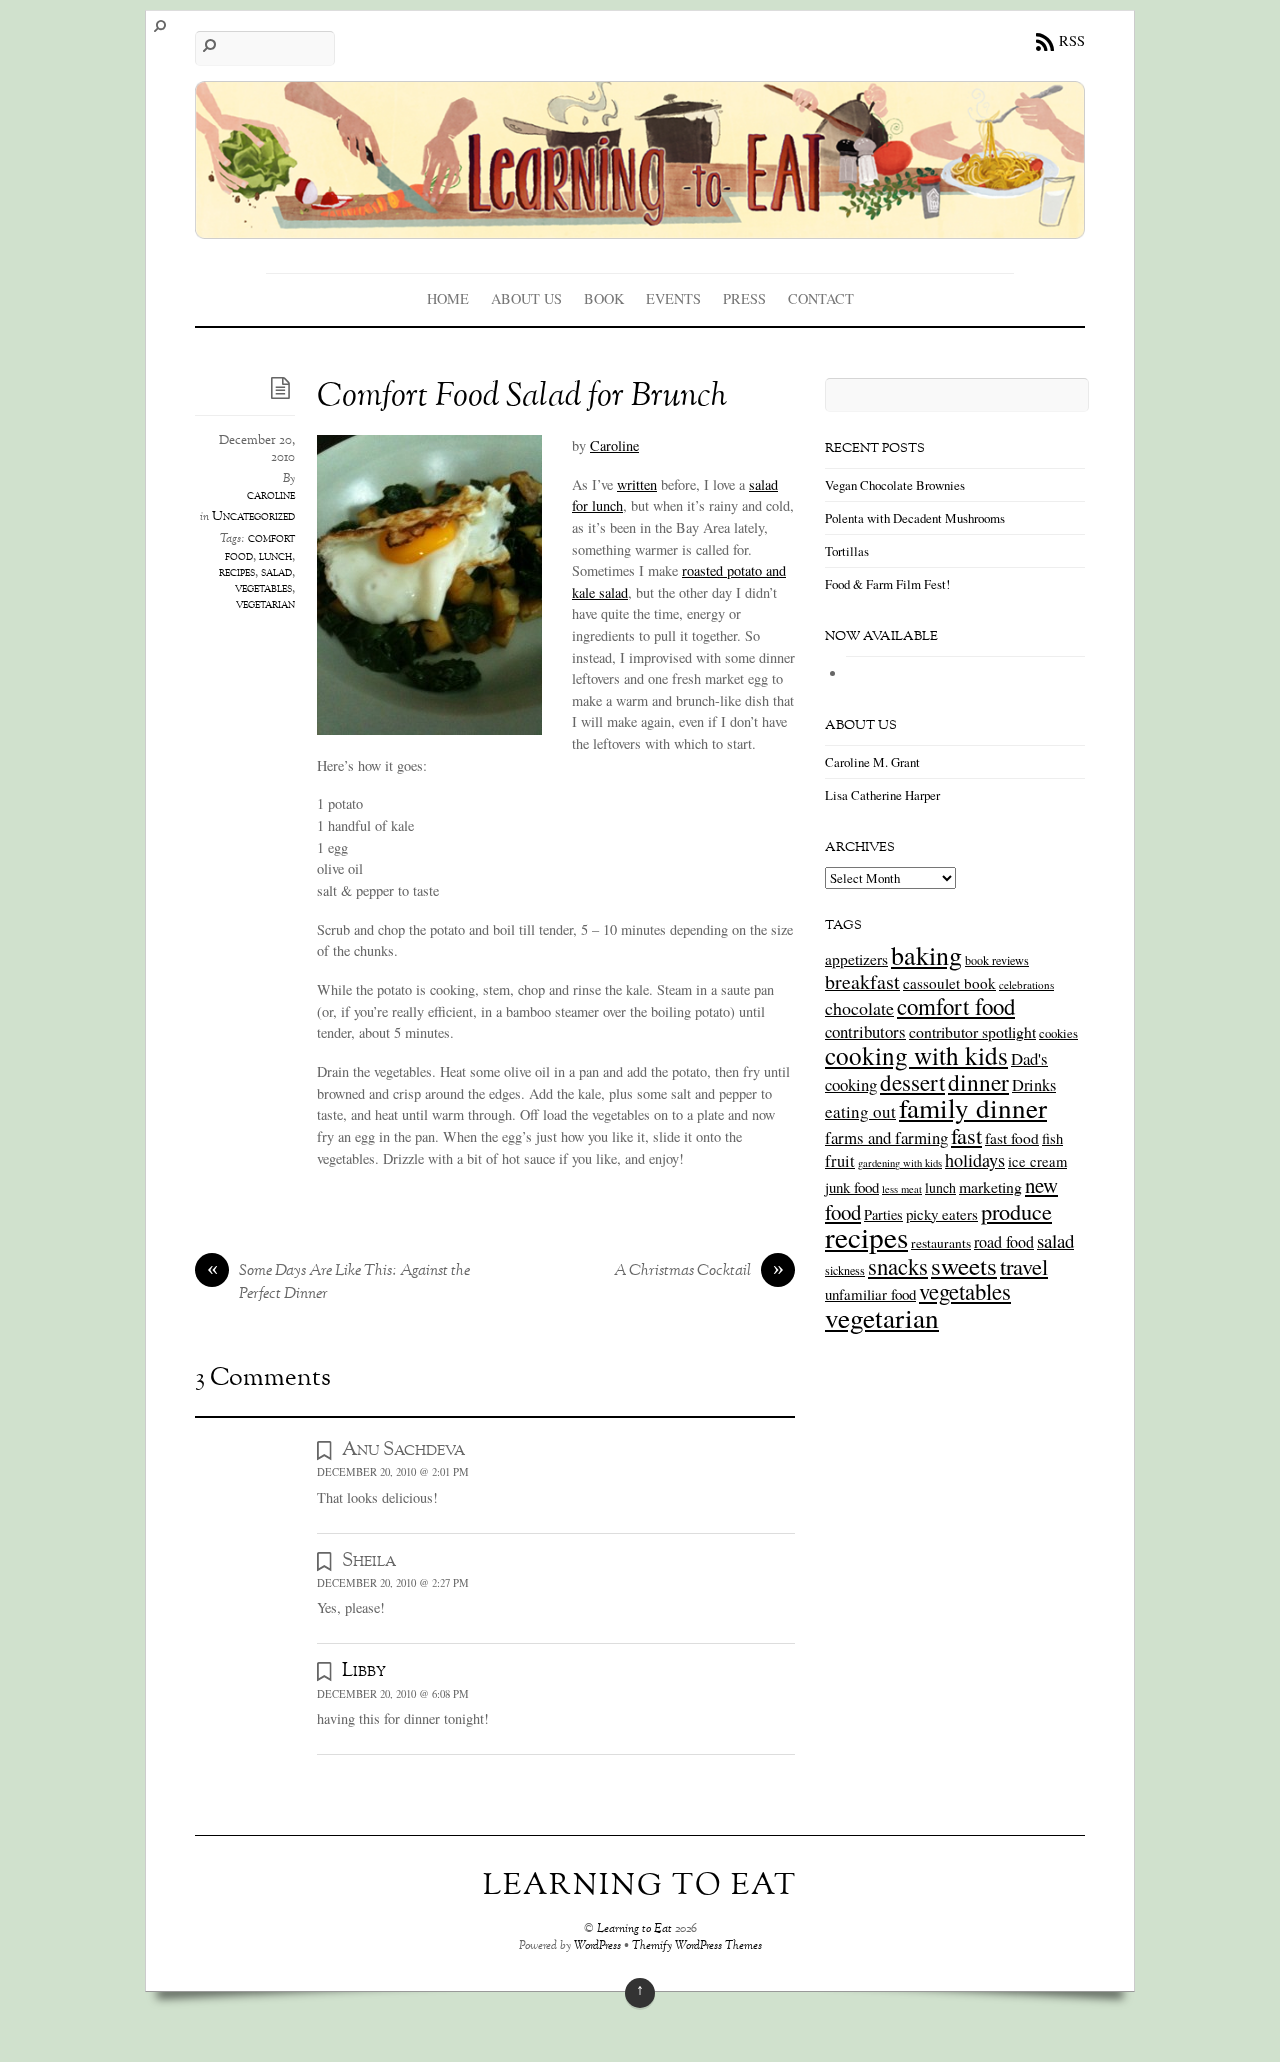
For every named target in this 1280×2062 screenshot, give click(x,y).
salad (276, 573)
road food (1004, 1242)
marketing (990, 1186)
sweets (964, 1265)
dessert (912, 1082)
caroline (271, 496)
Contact (821, 298)
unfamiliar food (870, 1294)
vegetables (263, 589)
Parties (883, 1214)
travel (1024, 1266)
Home (448, 298)
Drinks (1034, 1085)
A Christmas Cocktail (699, 1272)
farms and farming (886, 1137)
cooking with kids (916, 1055)
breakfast (862, 981)
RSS (1072, 40)
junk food (852, 1187)
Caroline (614, 445)
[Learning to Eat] (640, 224)
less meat (902, 1189)
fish (1052, 1138)
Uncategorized (253, 517)
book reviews (997, 960)
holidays (975, 1160)
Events (673, 298)
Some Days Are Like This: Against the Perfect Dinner (339, 1283)
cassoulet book (949, 983)
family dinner (973, 1107)
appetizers (856, 959)
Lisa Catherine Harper (882, 795)
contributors (865, 1031)
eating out (860, 1111)
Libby (364, 1671)
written (637, 484)
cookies (1058, 1033)
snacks (898, 1266)
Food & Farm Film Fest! (887, 584)
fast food (1012, 1138)
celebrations (1026, 984)
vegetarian (265, 605)
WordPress (597, 1946)
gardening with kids (900, 1163)
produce (1016, 1211)
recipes (237, 573)
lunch (275, 557)
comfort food (956, 1006)
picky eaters (942, 1214)
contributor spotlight (972, 1031)
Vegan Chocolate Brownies (895, 485)
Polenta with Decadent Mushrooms (915, 518)
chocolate (859, 1008)
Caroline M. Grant (872, 762)
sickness (845, 1270)
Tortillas (847, 551)
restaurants (941, 1243)
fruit (840, 1161)
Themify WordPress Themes (697, 1946)
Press (744, 298)
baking (926, 955)
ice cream (1037, 1161)
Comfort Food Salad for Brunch (522, 397)
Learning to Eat (634, 1929)
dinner (978, 1082)
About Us (526, 298)
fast (966, 1135)
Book (604, 298)
